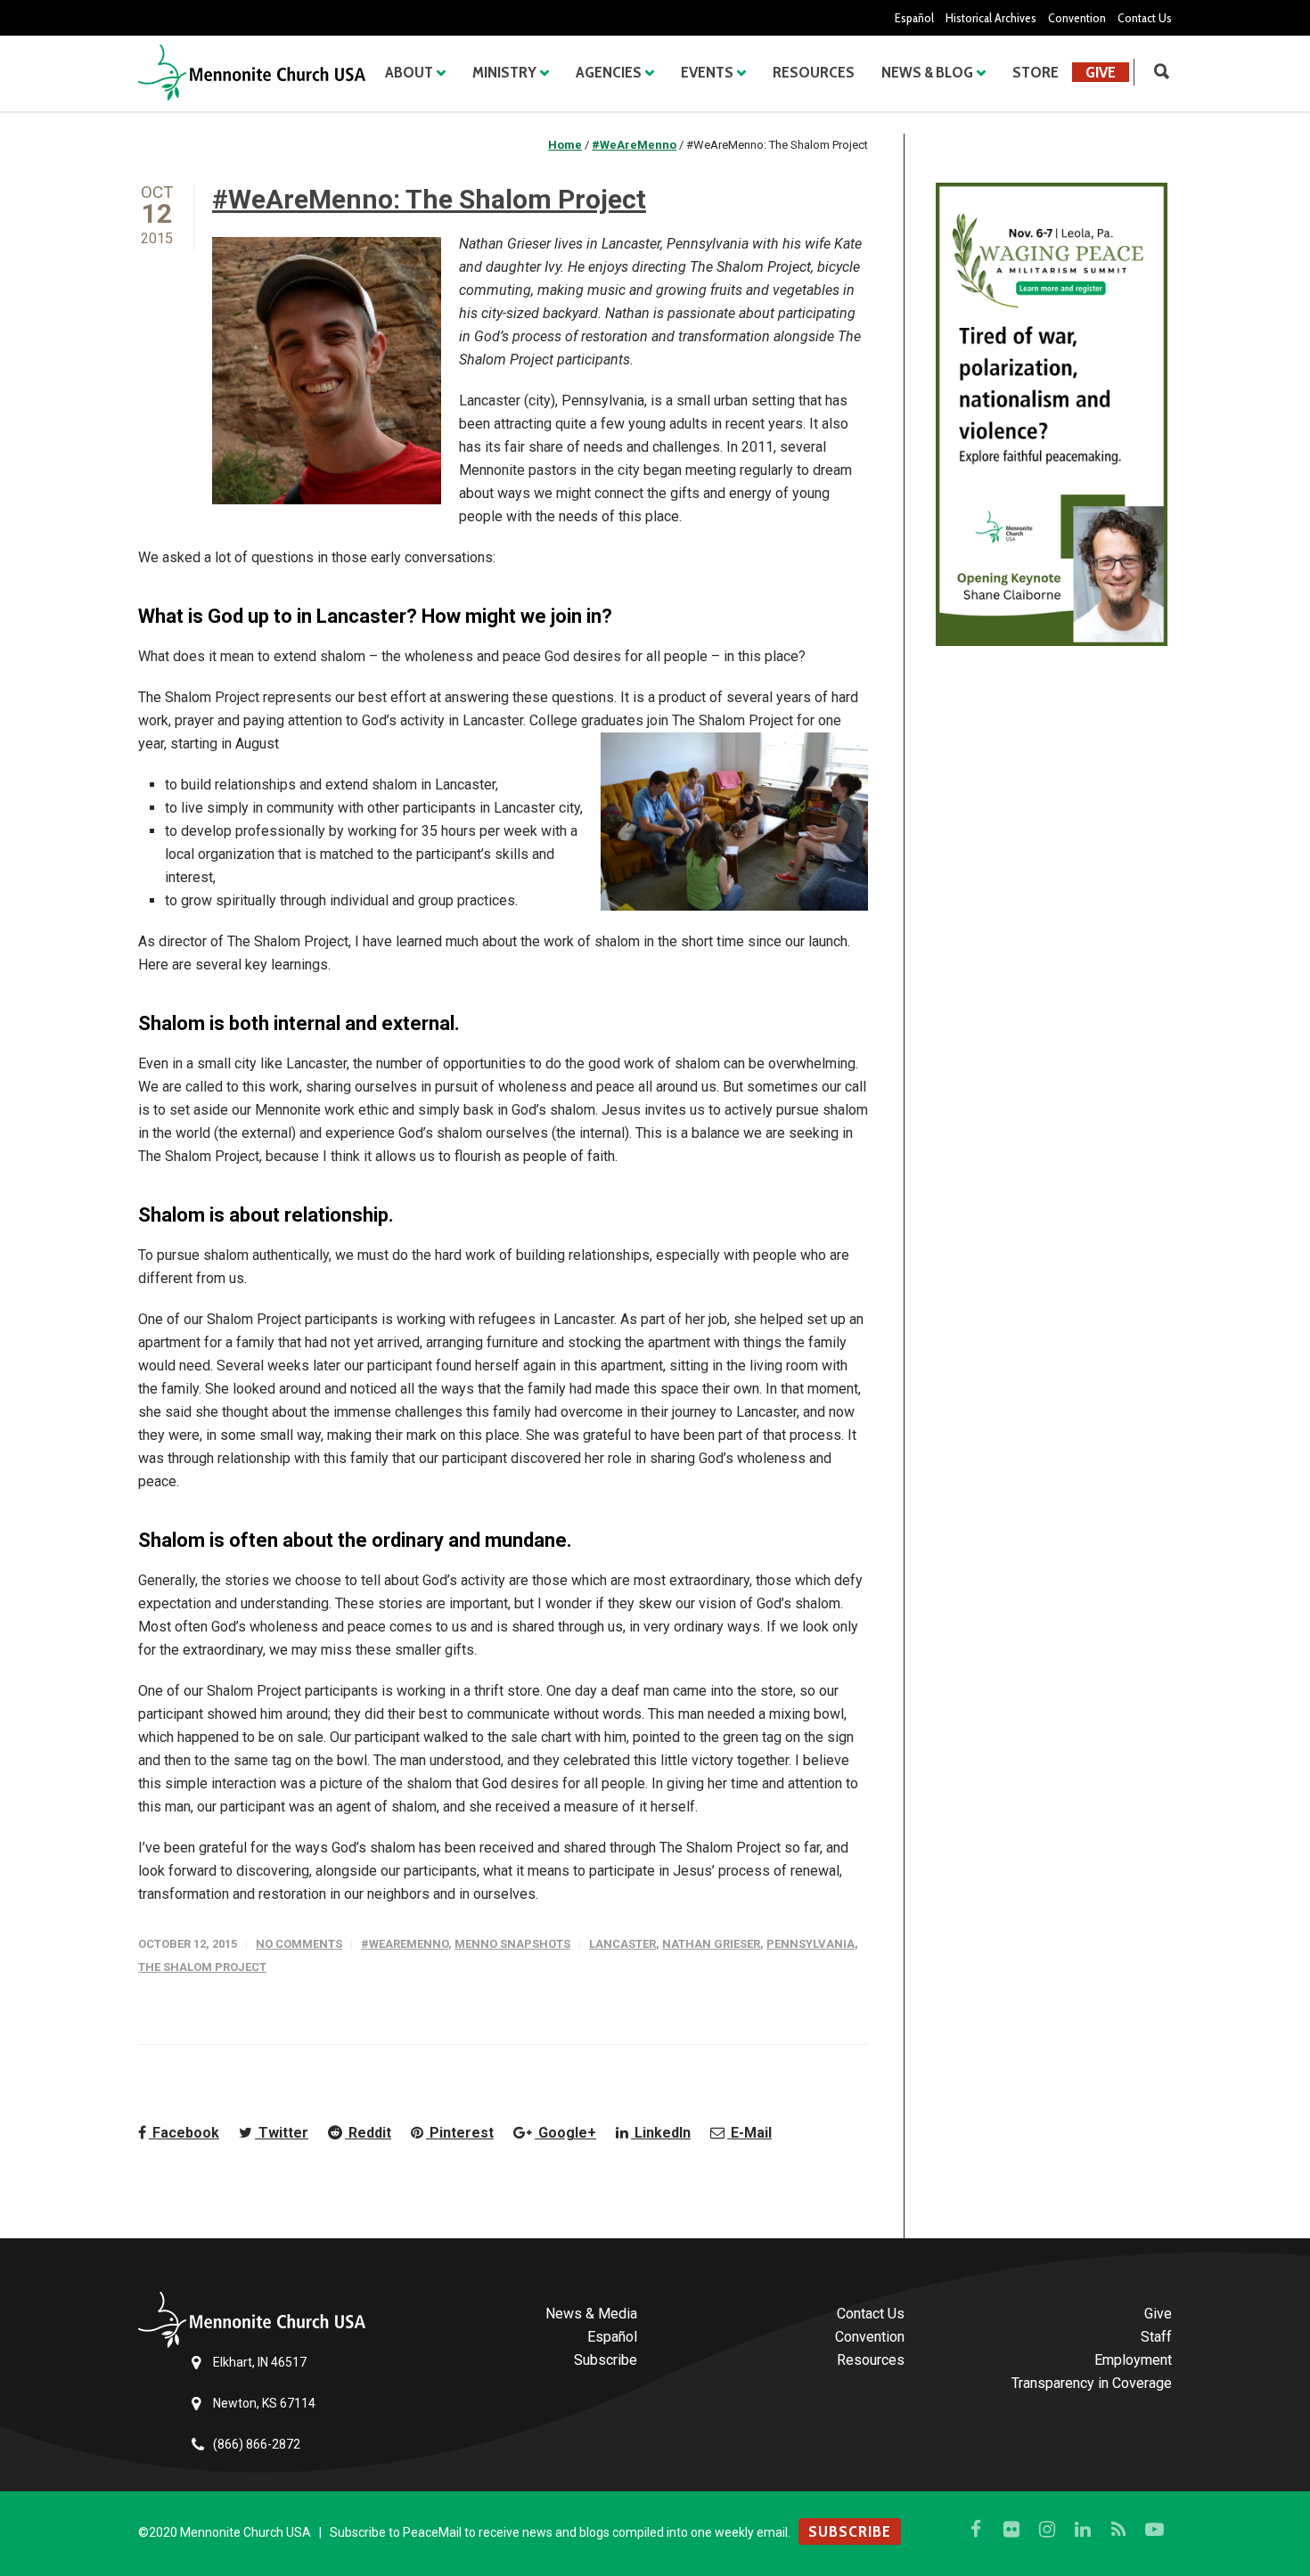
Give (1101, 72)
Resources (814, 72)
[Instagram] (1047, 2530)
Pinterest (460, 2133)
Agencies (609, 72)
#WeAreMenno (405, 1944)
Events (707, 72)
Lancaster (622, 1944)
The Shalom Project (202, 1967)
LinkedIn (661, 2133)
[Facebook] (976, 2530)
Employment (1133, 2360)
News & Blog (927, 72)
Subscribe (606, 2360)
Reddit (368, 2133)
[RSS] (1118, 2530)
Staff (1156, 2337)
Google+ (565, 2133)
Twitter (282, 2133)
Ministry (504, 72)
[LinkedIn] (1083, 2530)
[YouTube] (1154, 2530)
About (409, 72)
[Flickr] (1011, 2530)
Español (914, 18)
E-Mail (749, 2133)
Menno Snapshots (512, 1944)
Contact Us (1145, 18)
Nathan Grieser (711, 1944)
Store (1036, 72)
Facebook (184, 2133)
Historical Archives (991, 18)
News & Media (591, 2314)
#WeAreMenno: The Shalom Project (429, 199)
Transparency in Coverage (1092, 2383)
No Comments (299, 1944)
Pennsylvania (811, 1944)
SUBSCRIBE (850, 2531)
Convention (1077, 18)
